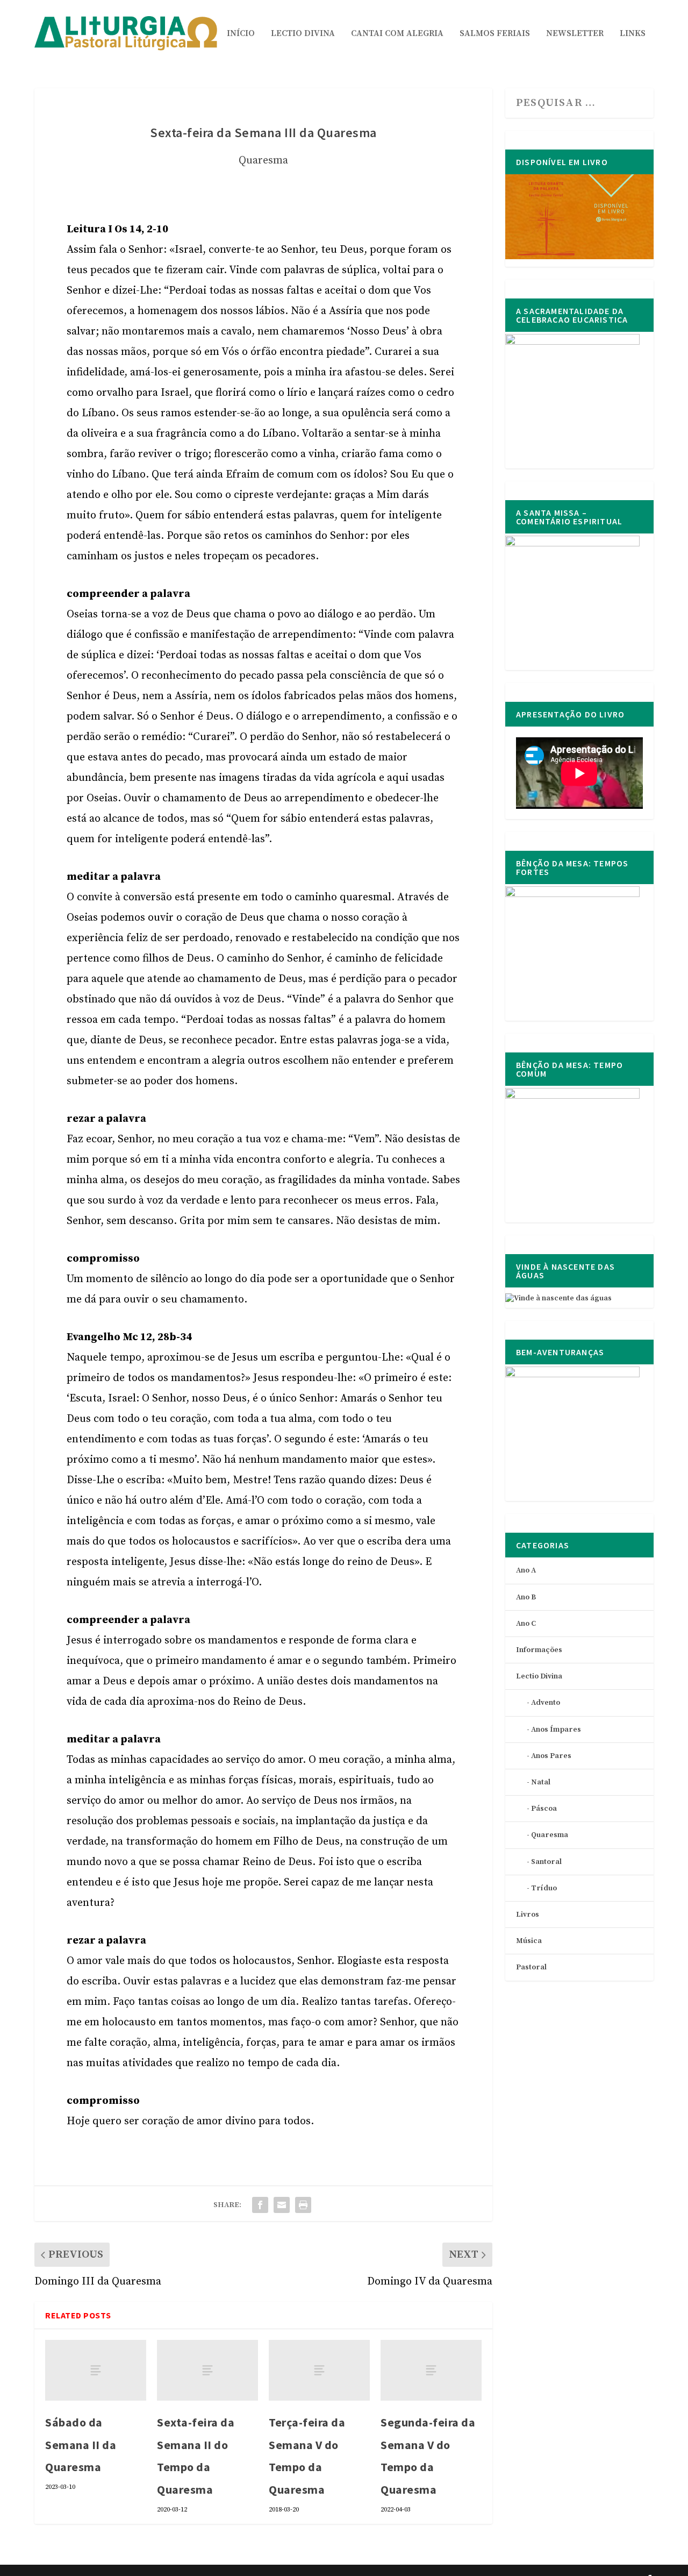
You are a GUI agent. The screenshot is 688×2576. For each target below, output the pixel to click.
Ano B (526, 1597)
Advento (546, 1703)
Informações (539, 1650)
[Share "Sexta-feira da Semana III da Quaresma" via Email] (282, 2205)
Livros (528, 1915)
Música (529, 1941)
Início (241, 34)
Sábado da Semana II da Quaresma (81, 2445)
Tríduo (544, 1888)
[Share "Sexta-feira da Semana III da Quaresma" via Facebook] (260, 2205)
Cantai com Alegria (397, 34)
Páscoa (544, 1809)
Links (633, 34)
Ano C (526, 1624)
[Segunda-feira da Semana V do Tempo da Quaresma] (431, 2370)
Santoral (546, 1862)
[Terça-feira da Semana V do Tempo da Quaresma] (319, 2370)
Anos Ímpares (556, 1730)
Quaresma (263, 161)
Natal (541, 1782)
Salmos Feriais (495, 34)
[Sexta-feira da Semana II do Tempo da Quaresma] (207, 2370)
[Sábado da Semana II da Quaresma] (96, 2370)
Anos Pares (551, 1756)
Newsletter (575, 34)
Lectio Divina (303, 34)
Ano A (526, 1570)
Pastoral (531, 1967)
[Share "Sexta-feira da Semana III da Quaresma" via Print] (303, 2205)
